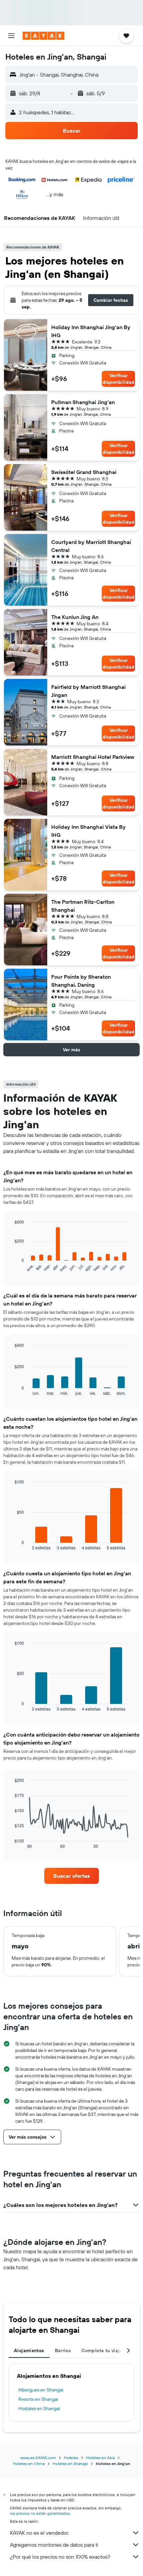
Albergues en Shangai (41, 2390)
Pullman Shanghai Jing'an (83, 402)
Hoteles (71, 2458)
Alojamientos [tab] (29, 2350)
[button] (11, 36)
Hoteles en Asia (100, 2458)
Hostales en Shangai (39, 2408)
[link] (71, 1876)
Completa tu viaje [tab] (102, 2350)
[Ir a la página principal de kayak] (43, 36)
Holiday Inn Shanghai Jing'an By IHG (91, 331)
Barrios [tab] (63, 2350)
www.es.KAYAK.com (38, 2458)
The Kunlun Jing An (75, 617)
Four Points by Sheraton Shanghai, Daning (81, 981)
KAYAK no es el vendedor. (39, 2533)
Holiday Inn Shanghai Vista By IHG (88, 831)
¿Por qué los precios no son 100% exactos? (60, 2557)
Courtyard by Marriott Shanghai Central (91, 546)
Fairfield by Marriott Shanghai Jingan (88, 691)
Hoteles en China (29, 2464)
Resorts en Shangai (38, 2399)
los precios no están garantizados (40, 2513)
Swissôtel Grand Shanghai (84, 472)
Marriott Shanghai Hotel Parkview (93, 757)
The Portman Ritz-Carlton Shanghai (83, 906)
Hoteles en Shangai (70, 2464)
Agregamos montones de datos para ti (54, 2545)
